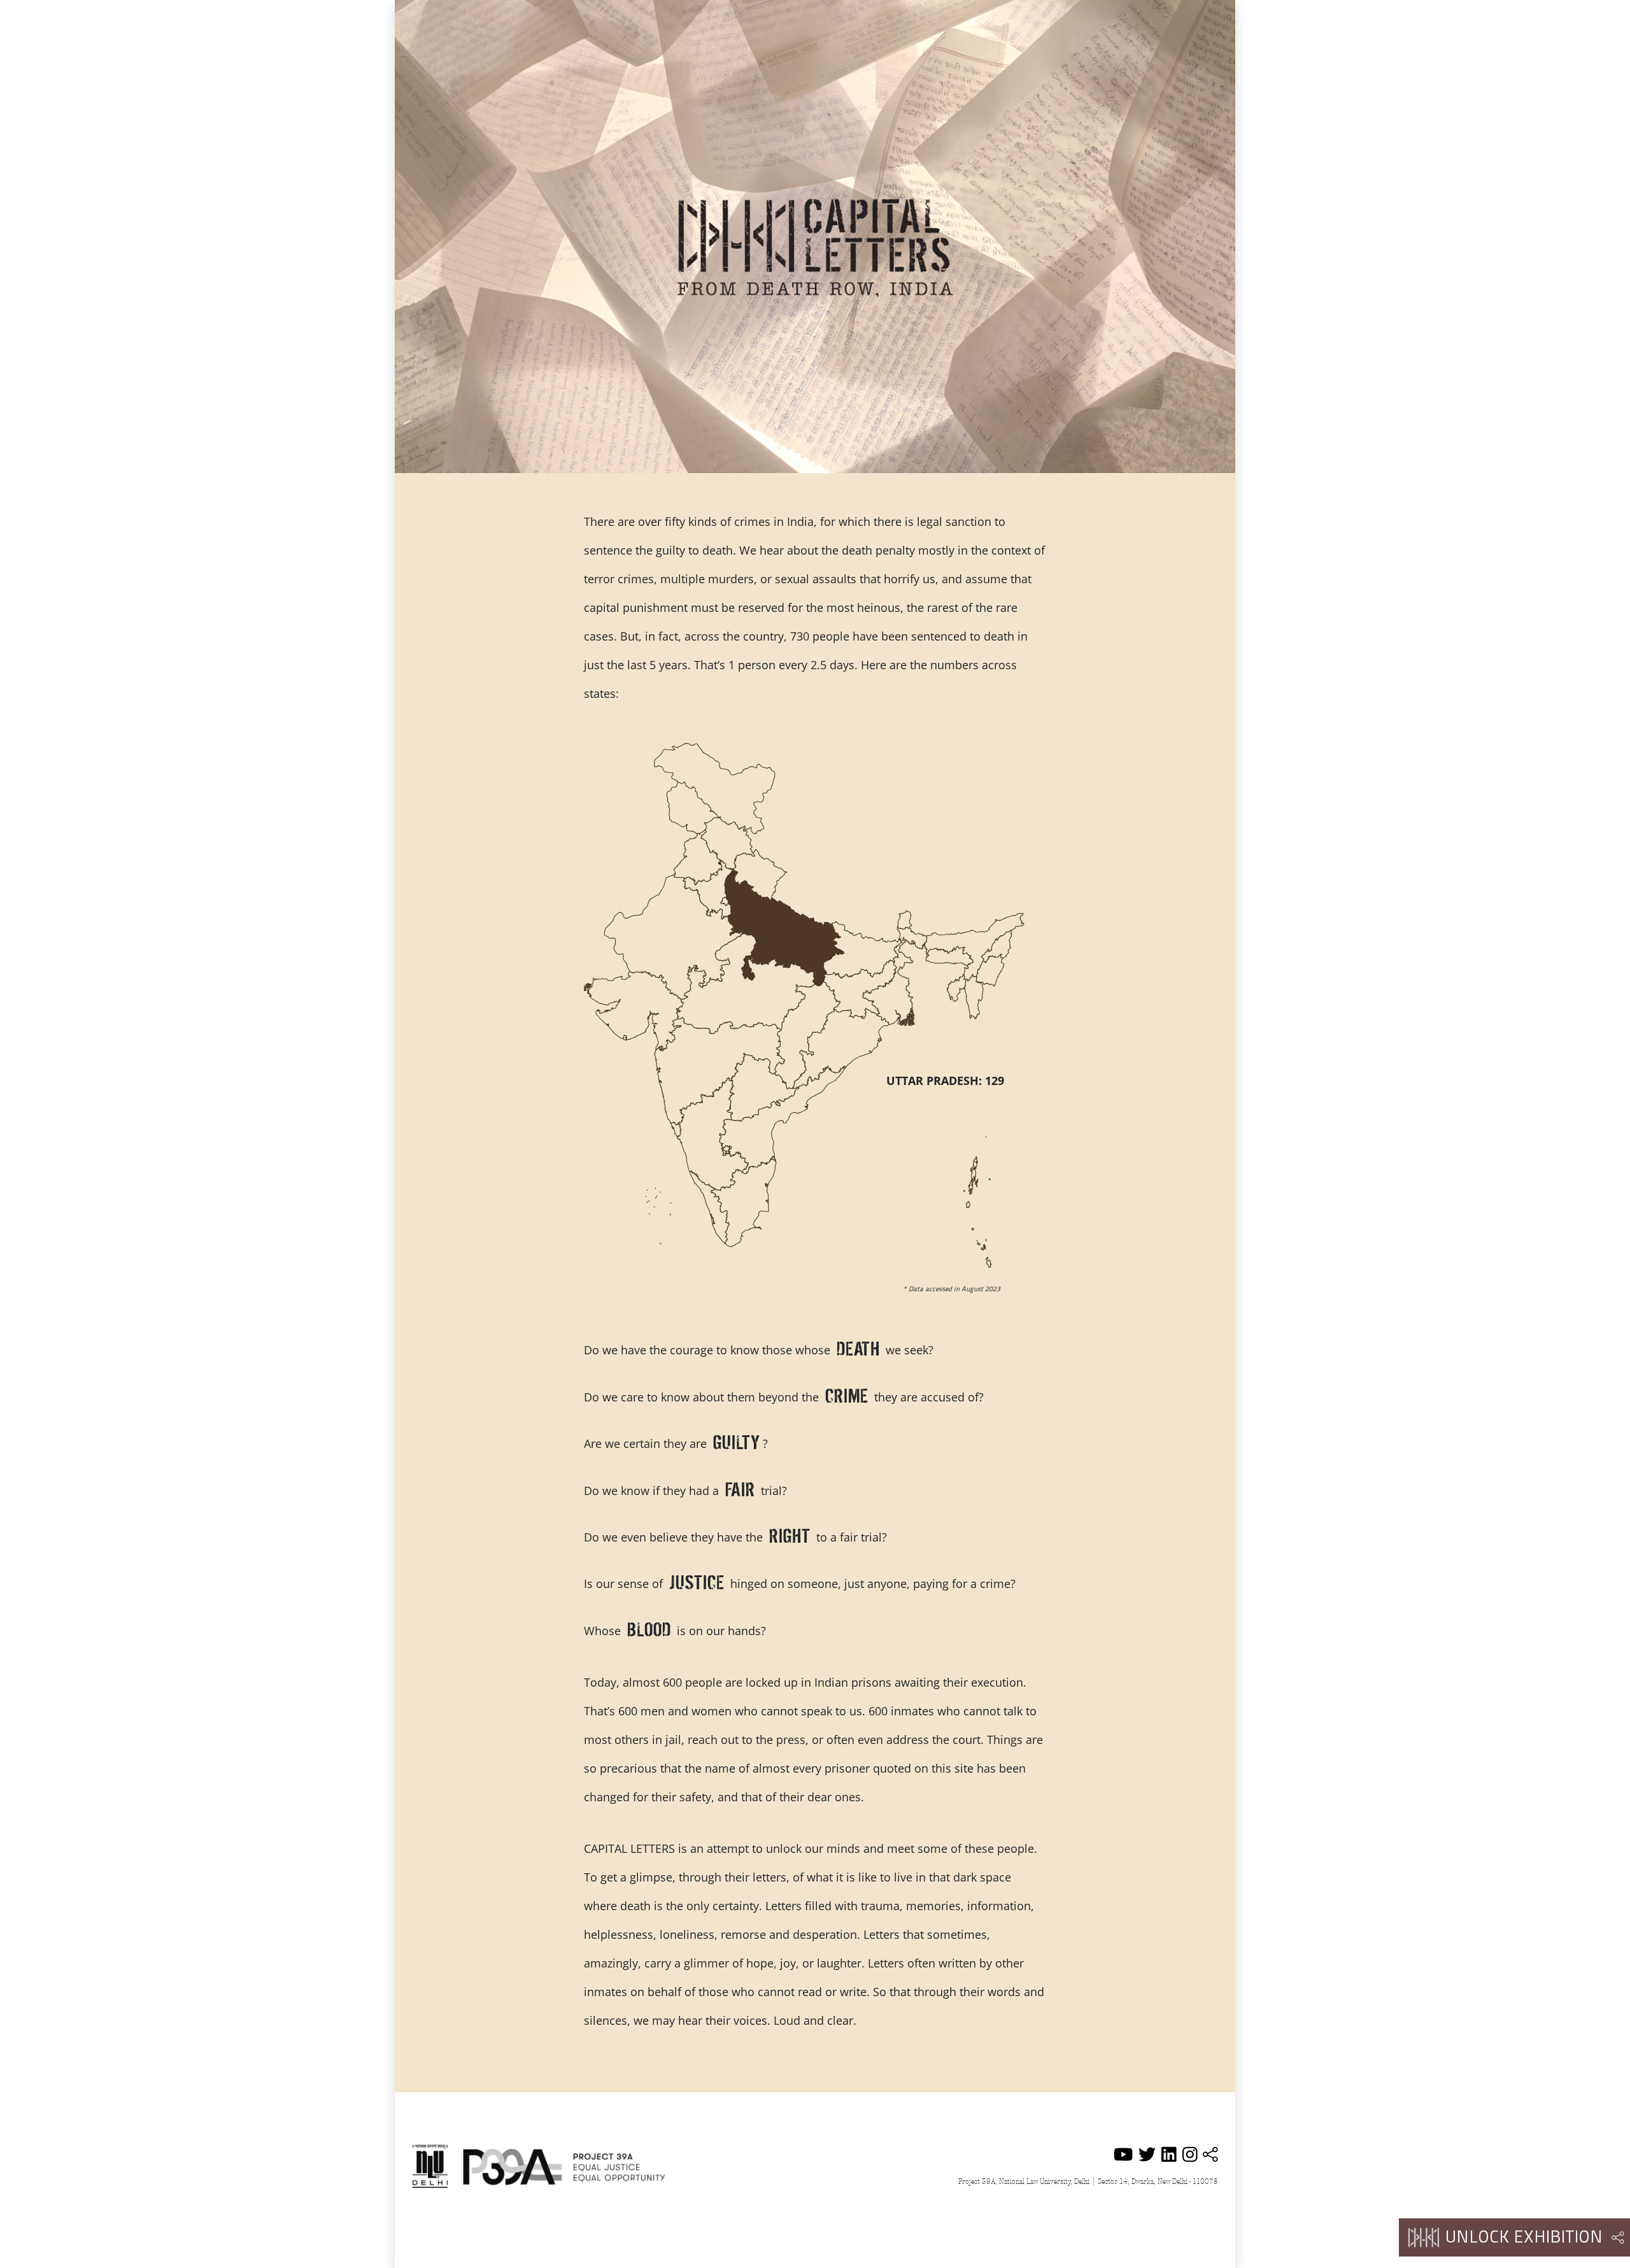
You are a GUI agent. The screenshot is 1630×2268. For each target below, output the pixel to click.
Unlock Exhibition (1524, 2238)
